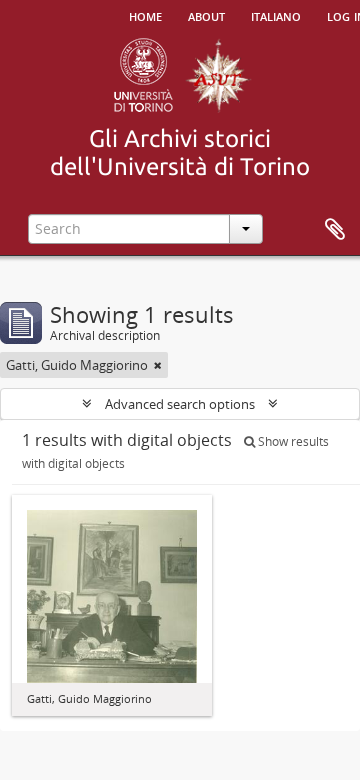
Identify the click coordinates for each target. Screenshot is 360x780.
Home (145, 15)
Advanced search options (180, 404)
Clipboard (335, 230)
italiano (276, 15)
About (206, 15)
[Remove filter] (158, 365)
